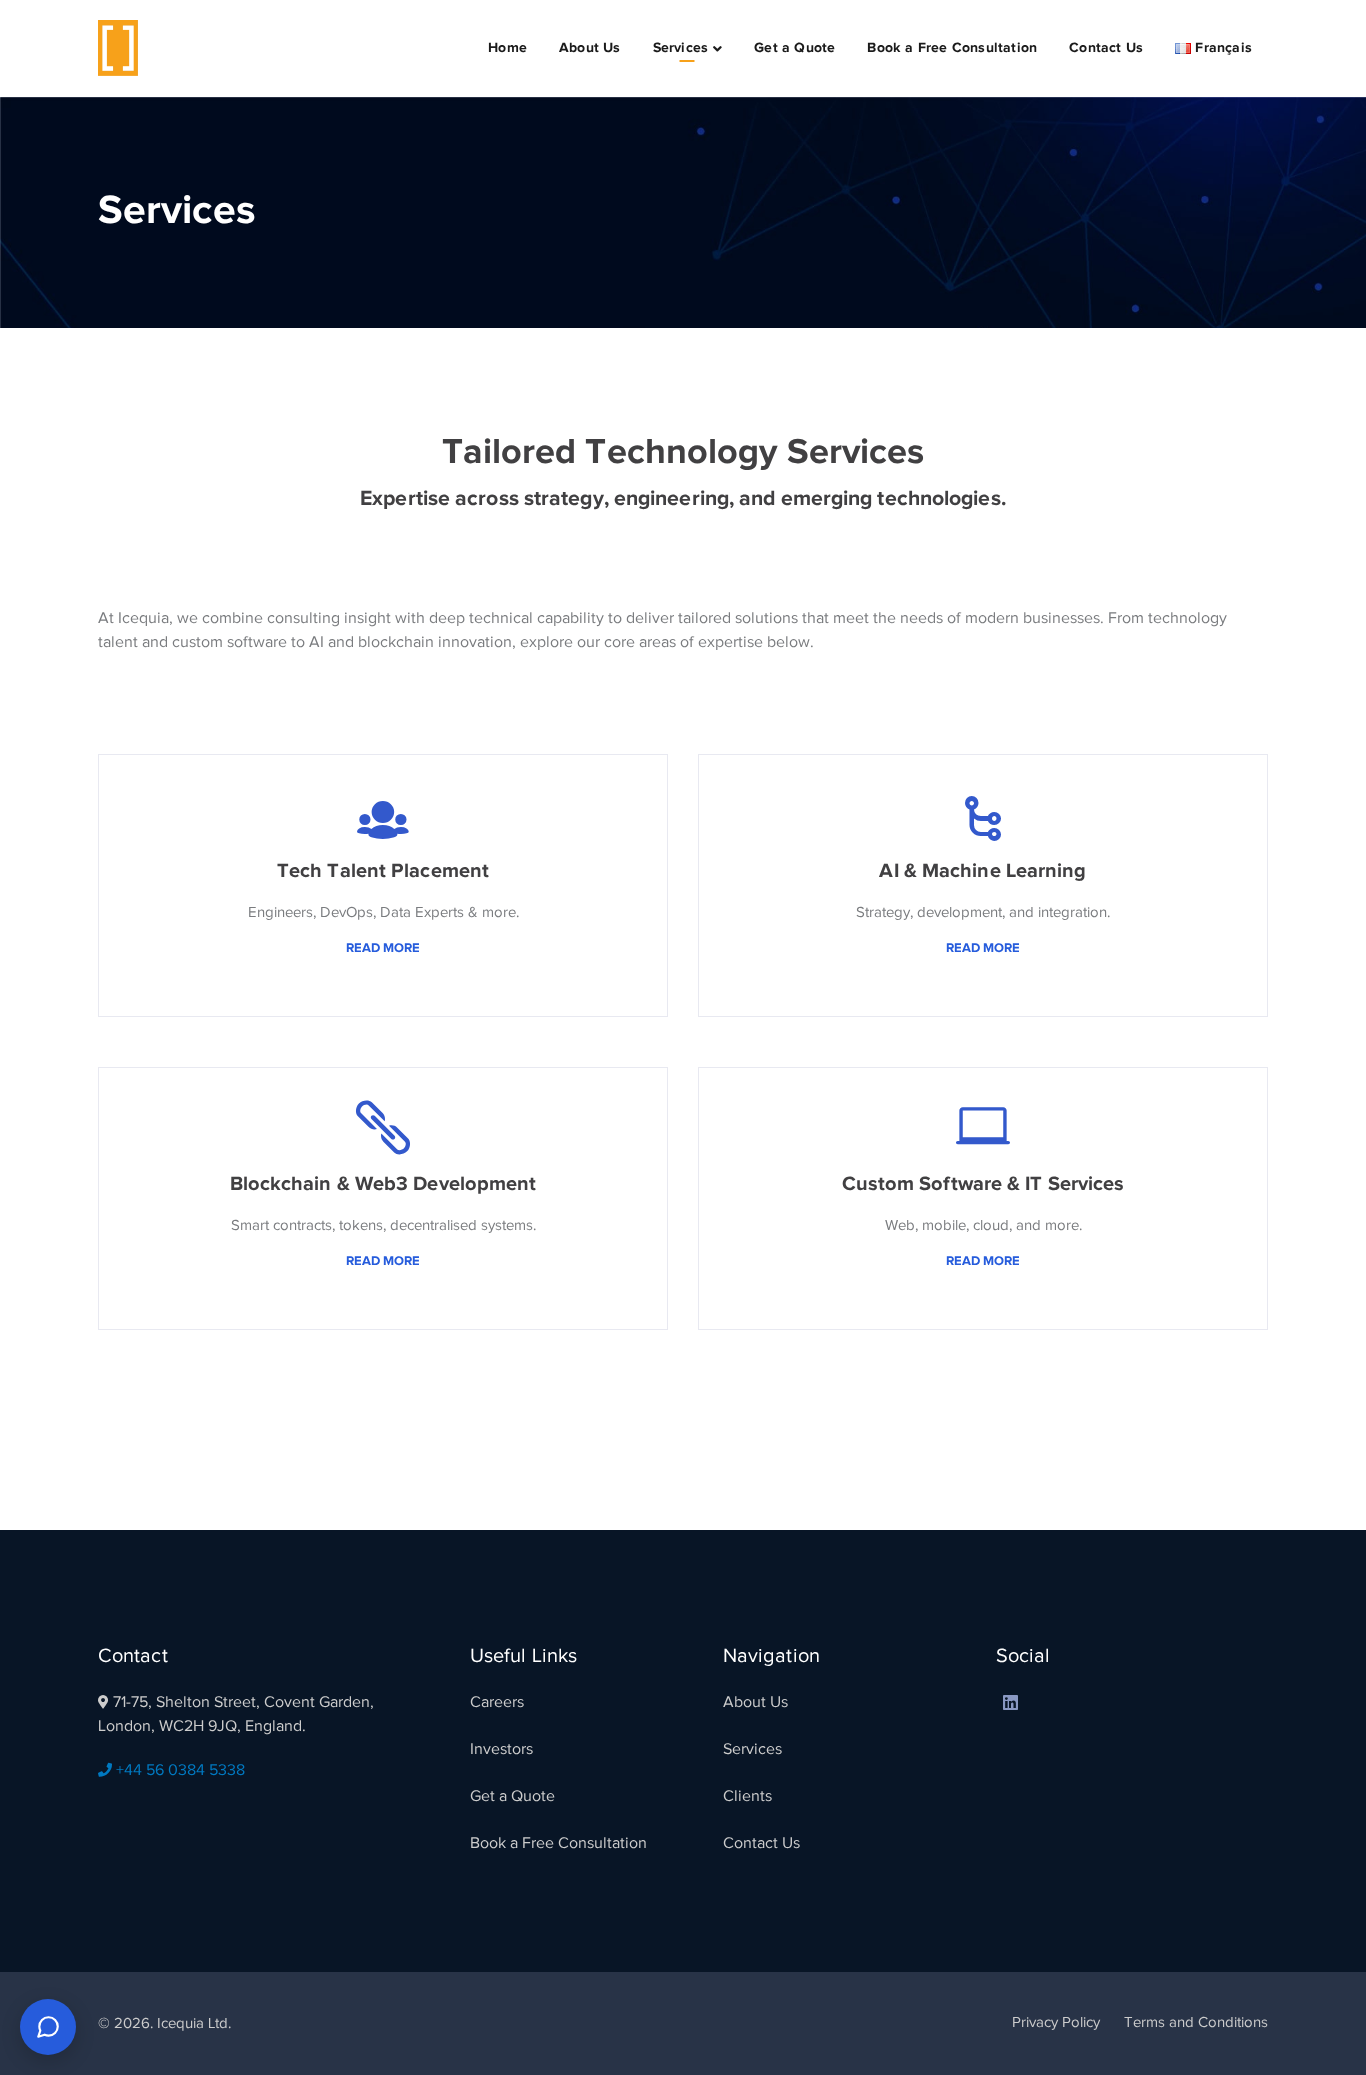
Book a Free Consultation (558, 1843)
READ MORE (383, 947)
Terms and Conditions (1196, 2022)
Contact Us (761, 1843)
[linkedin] (1011, 1702)
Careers (497, 1702)
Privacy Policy (1056, 2022)
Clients (747, 1796)
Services (752, 1749)
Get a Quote (512, 1796)
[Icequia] (118, 47)
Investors (501, 1749)
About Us (755, 1702)
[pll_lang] (1047, 1702)
